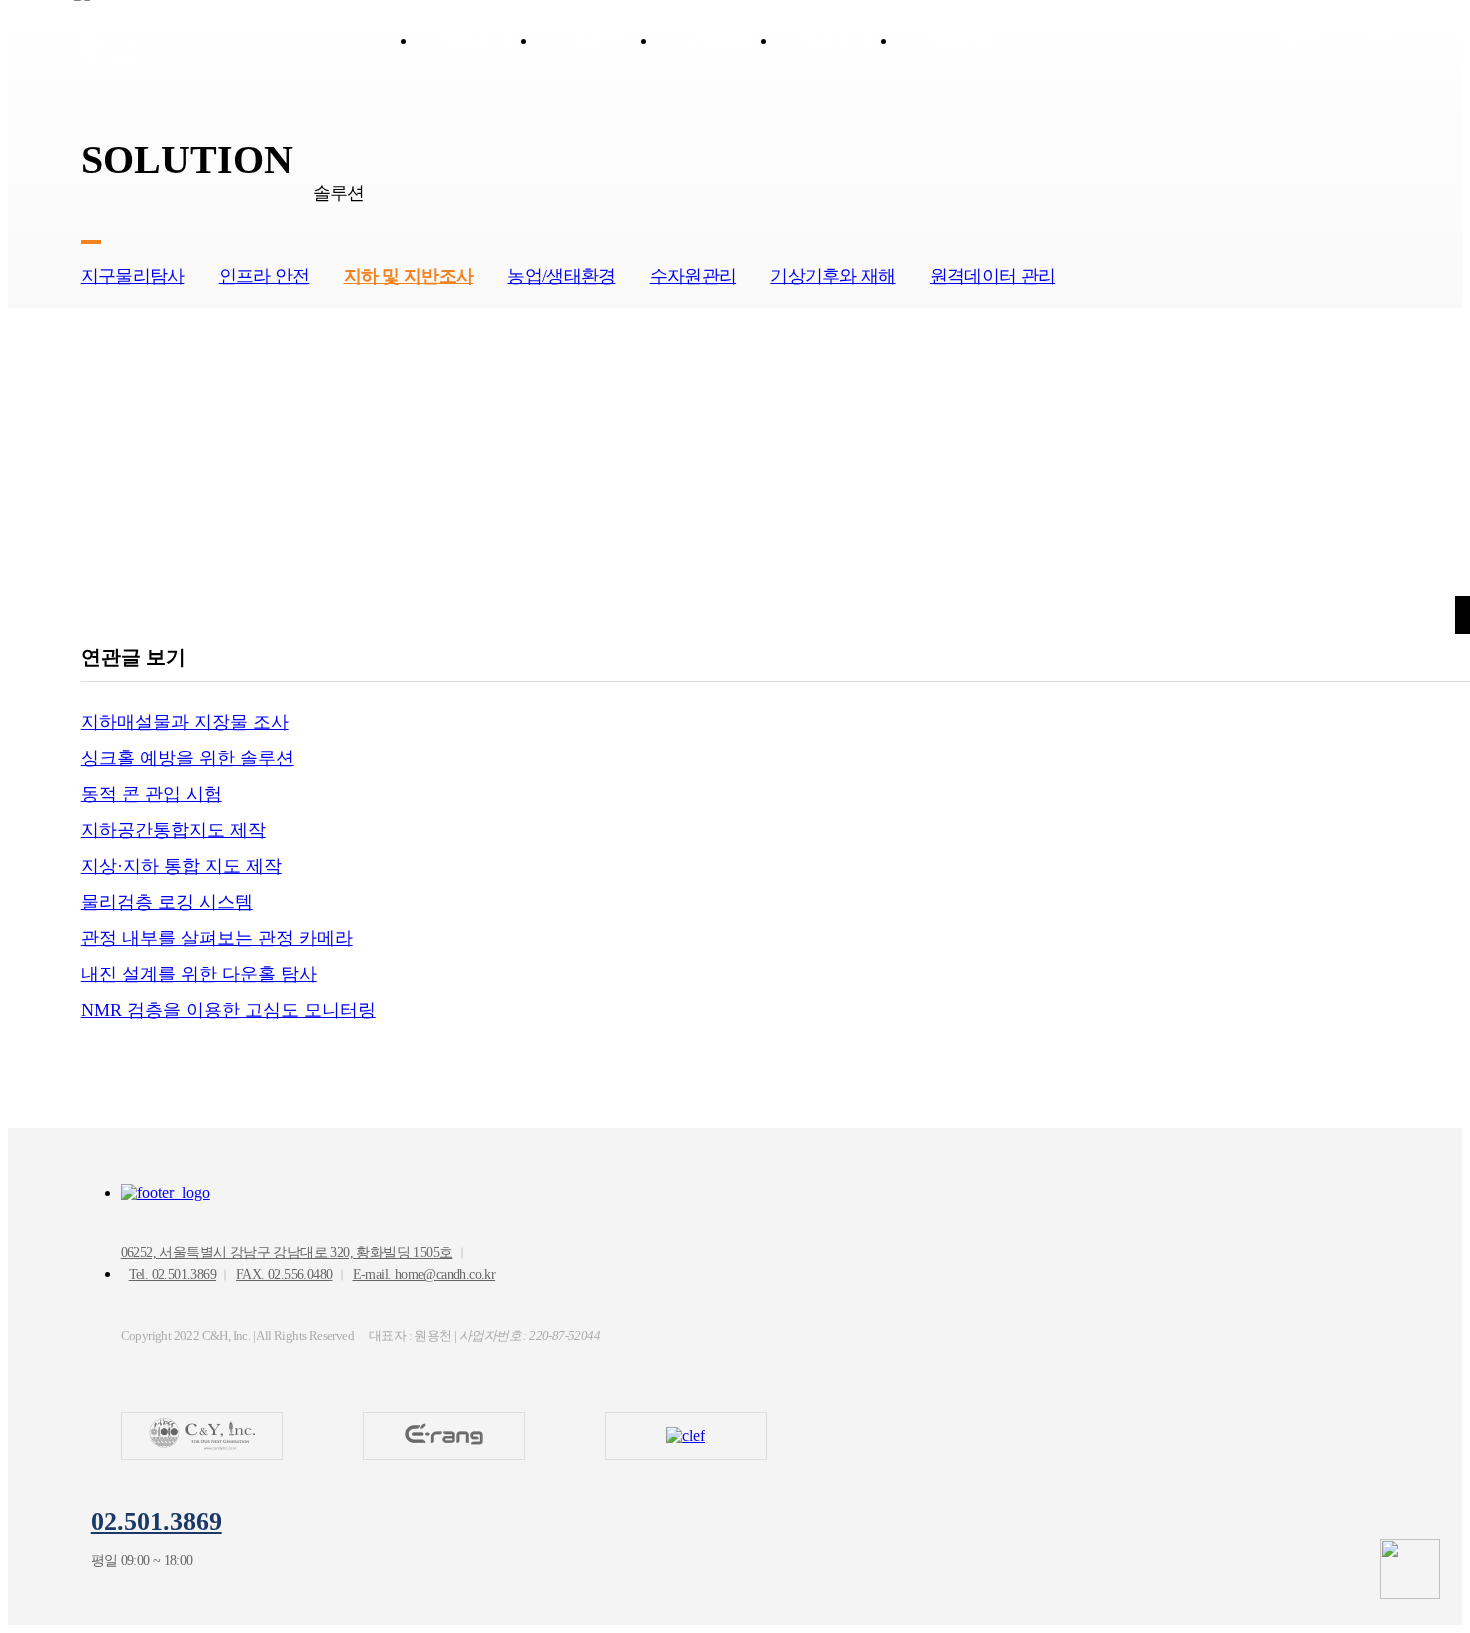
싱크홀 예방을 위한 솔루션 (187, 758)
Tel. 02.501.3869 (172, 1274)
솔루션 (598, 40)
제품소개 (478, 40)
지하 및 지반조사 (409, 276)
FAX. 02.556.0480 (284, 1274)
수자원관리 (693, 276)
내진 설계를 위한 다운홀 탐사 (199, 974)
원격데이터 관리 (992, 276)
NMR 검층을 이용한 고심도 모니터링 (228, 1010)
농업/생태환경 (561, 276)
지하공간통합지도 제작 (173, 830)
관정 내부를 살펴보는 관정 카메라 (217, 938)
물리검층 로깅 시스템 (167, 902)
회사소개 (838, 40)
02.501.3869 (156, 1521)
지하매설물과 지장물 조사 (185, 722)
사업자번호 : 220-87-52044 (529, 1335)
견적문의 (958, 40)
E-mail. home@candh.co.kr (424, 1274)
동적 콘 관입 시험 (151, 794)
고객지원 (718, 40)
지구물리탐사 (133, 276)
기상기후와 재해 (832, 276)
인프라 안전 (264, 276)
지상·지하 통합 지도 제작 (181, 866)
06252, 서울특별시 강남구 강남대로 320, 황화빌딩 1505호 (287, 1252)
